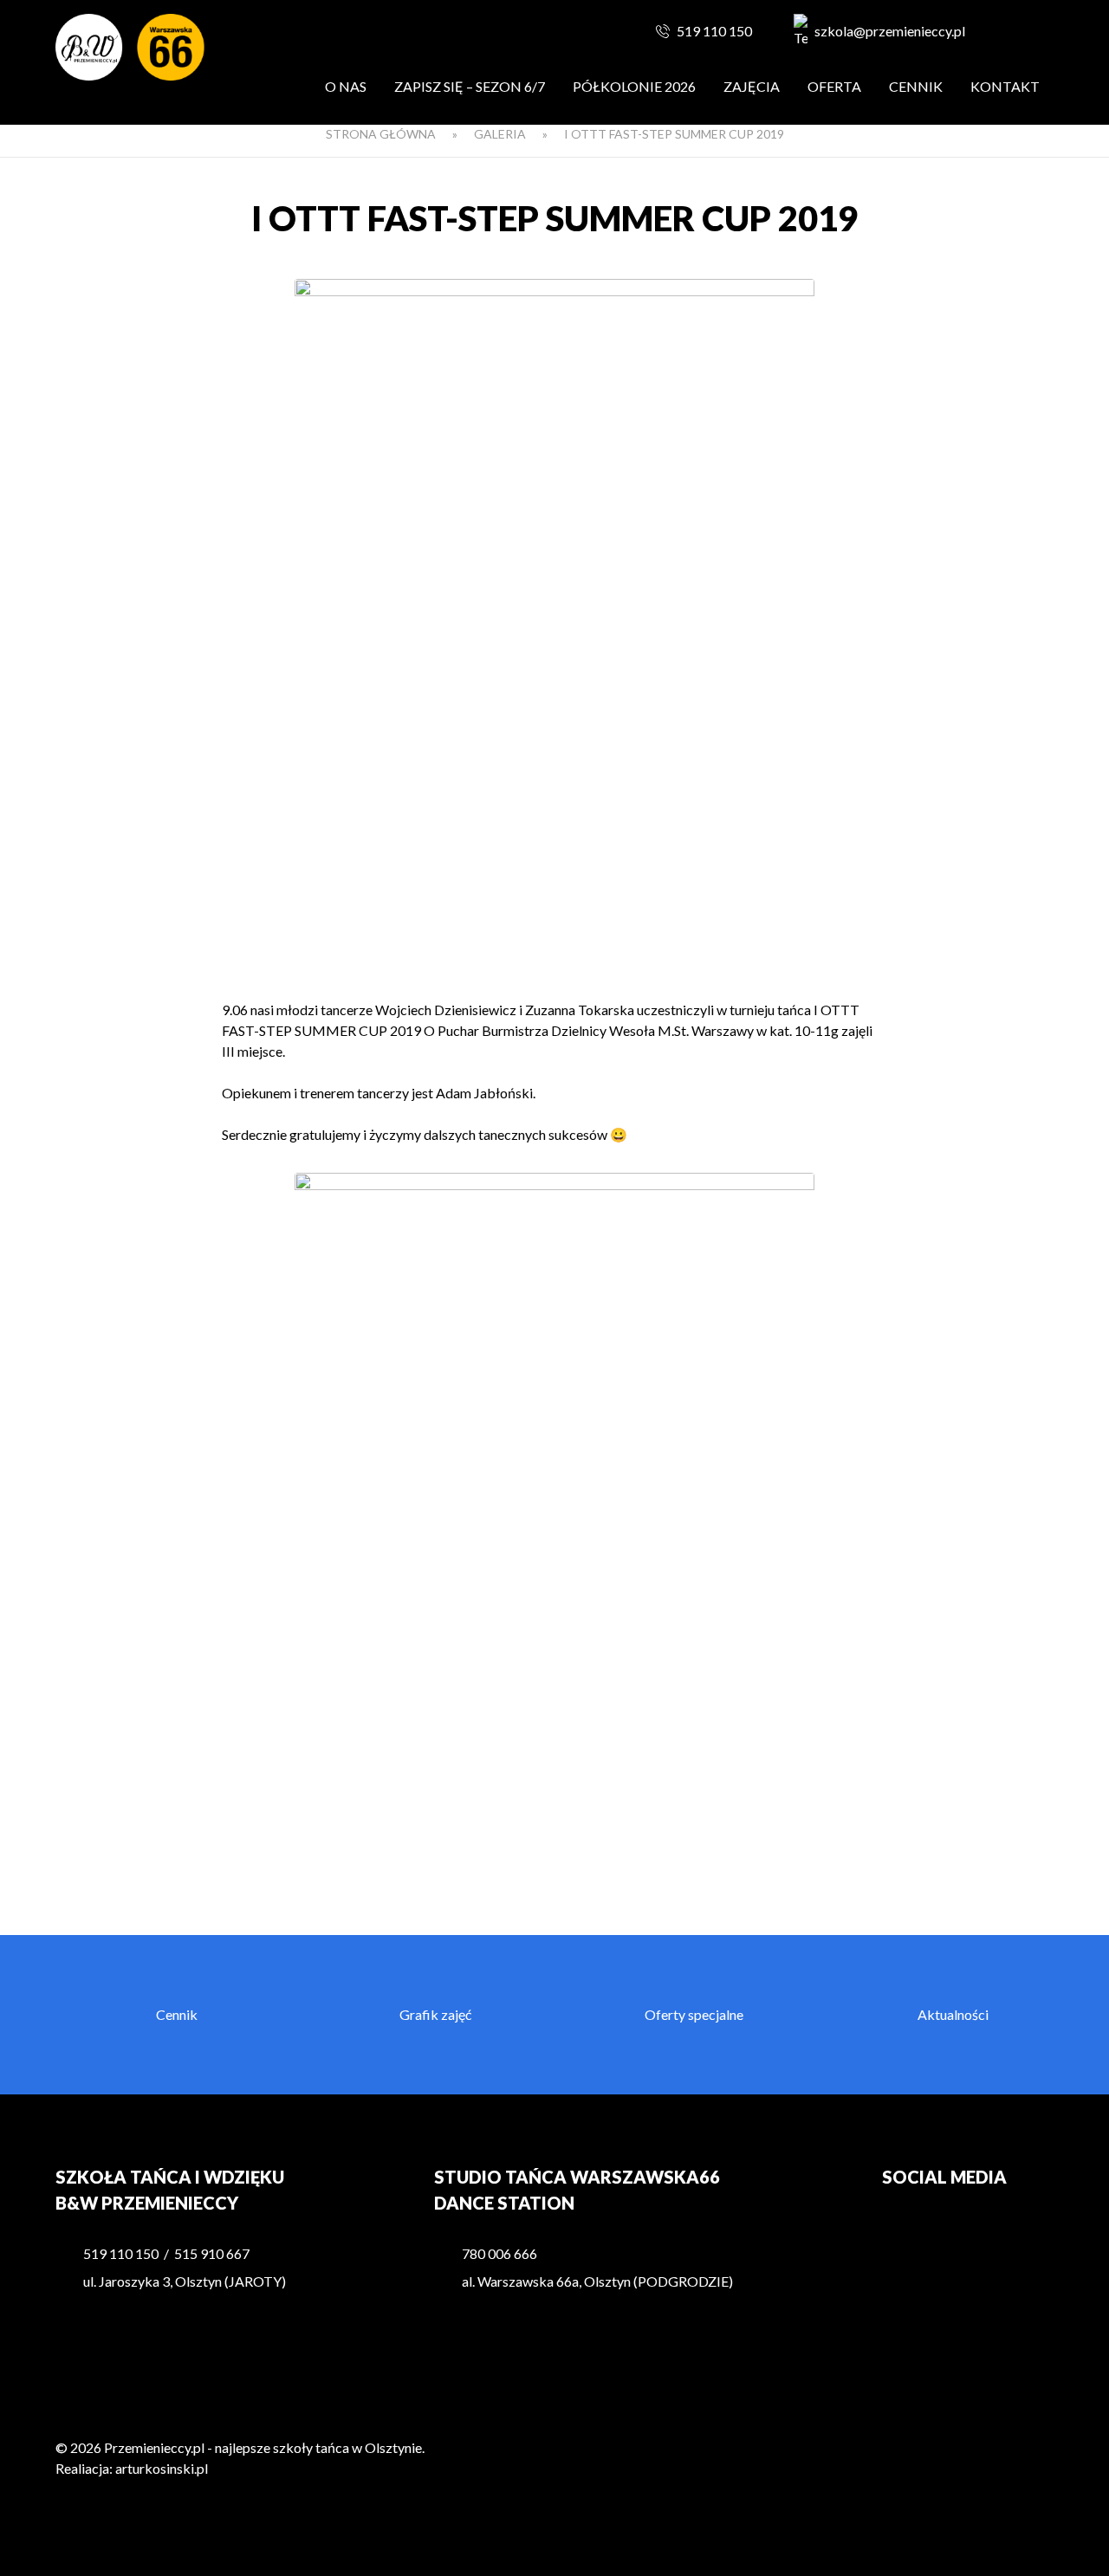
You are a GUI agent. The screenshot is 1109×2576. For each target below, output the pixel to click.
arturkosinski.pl (162, 2468)
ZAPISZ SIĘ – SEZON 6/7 (470, 86)
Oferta (834, 86)
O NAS (346, 86)
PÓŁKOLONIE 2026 (634, 86)
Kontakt (1005, 86)
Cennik (916, 86)
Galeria (500, 134)
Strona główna (381, 134)
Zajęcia (752, 86)
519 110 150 (714, 31)
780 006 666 (499, 2253)
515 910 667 (212, 2253)
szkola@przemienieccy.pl (890, 31)
